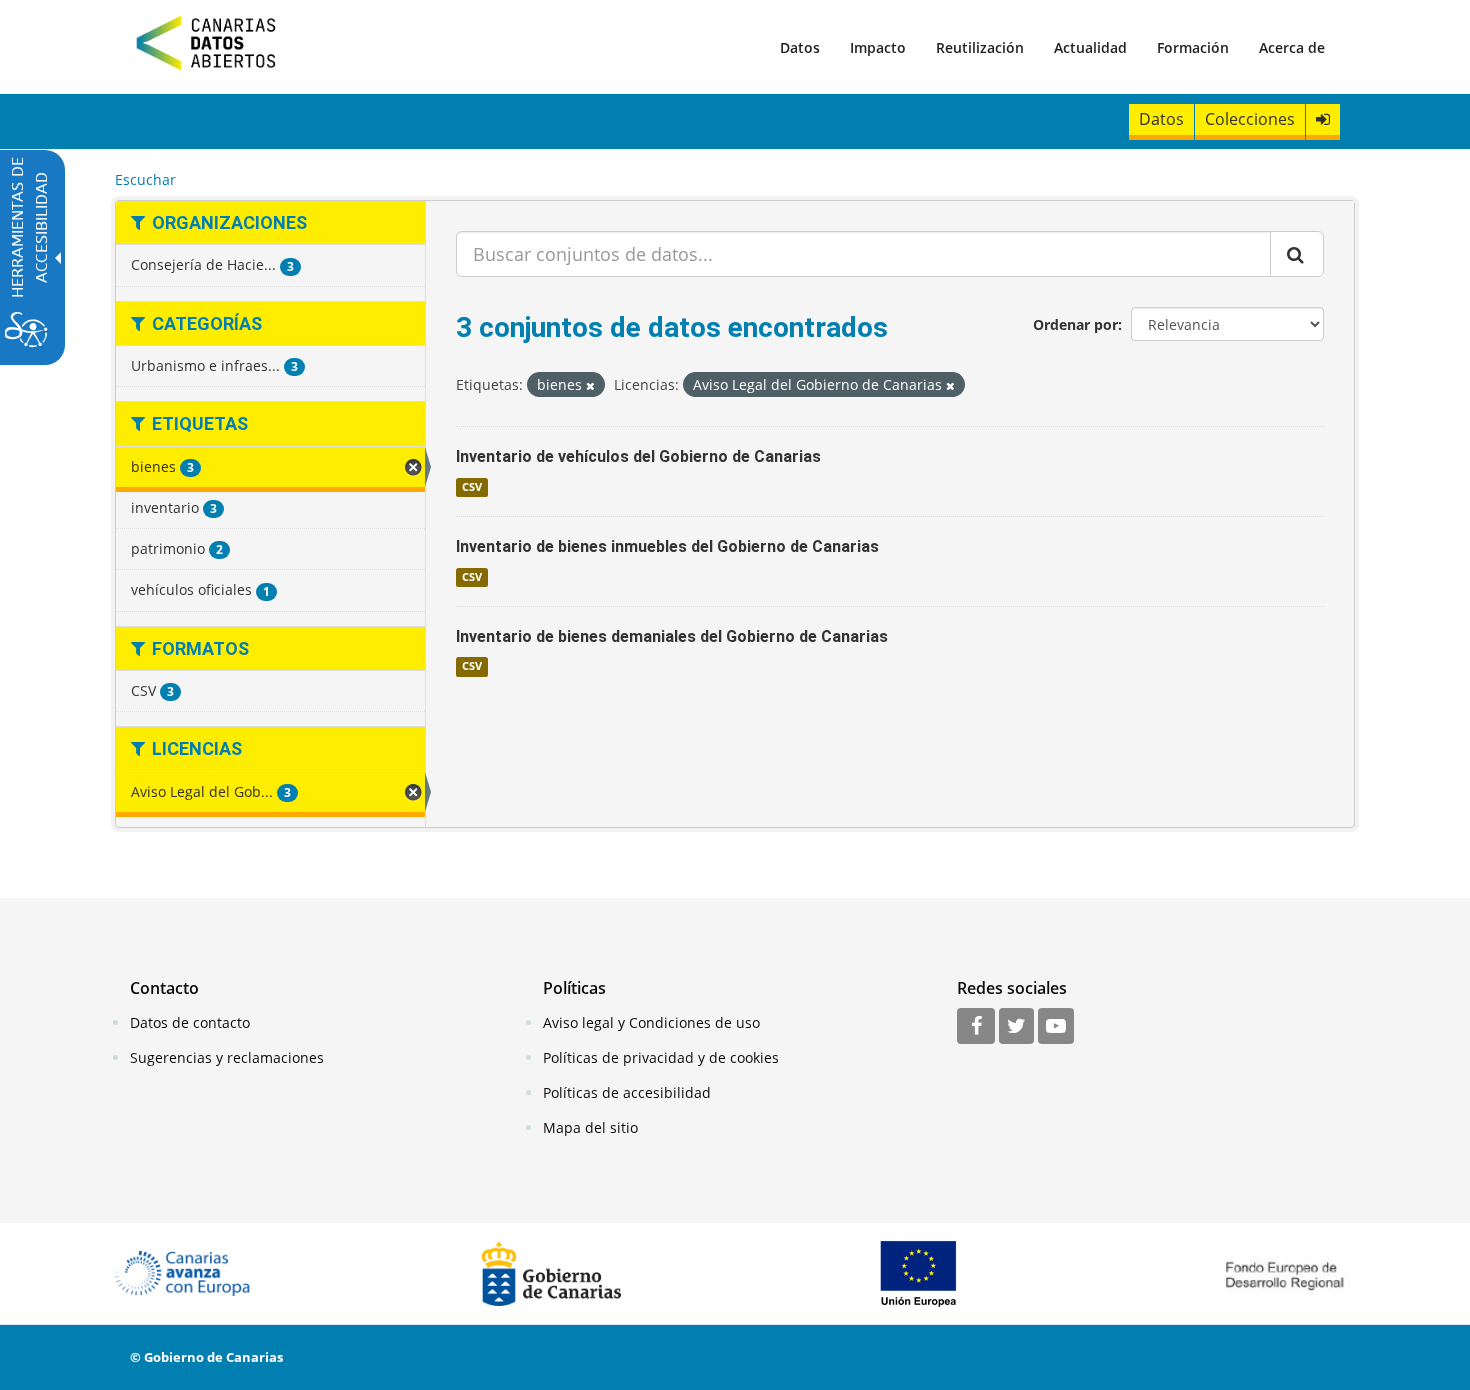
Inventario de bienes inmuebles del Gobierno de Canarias (667, 546)
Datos (800, 47)
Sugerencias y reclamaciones (227, 1057)
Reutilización (980, 47)
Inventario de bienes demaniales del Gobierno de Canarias (672, 636)
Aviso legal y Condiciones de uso (651, 1022)
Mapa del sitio (590, 1127)
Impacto (878, 47)
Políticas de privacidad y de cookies (661, 1057)
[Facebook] (976, 1027)
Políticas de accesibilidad (627, 1092)
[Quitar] (590, 385)
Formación (1193, 47)
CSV (472, 487)
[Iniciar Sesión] (1323, 119)
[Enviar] (1297, 254)
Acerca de (1292, 47)
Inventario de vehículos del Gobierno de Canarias (638, 456)
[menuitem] (800, 47)
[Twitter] (1016, 1027)
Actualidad (1090, 47)
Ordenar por (1075, 324)
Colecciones (1250, 119)
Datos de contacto (190, 1022)
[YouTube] (1056, 1027)
